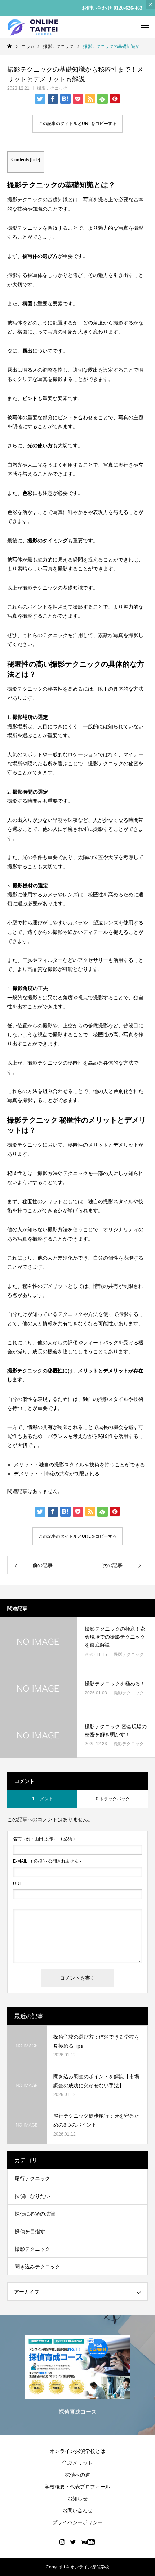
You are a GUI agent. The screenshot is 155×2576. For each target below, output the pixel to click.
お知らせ (77, 2499)
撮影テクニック (52, 88)
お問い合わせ (77, 2510)
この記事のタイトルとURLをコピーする (78, 124)
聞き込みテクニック (37, 2267)
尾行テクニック (32, 2178)
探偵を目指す (30, 2231)
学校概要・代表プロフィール (77, 2487)
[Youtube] (88, 2542)
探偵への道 (77, 2475)
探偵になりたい (32, 2196)
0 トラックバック (113, 1799)
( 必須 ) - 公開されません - (47, 1861)
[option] (77, 2377)
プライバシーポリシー (77, 2522)
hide (35, 160)
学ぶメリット (77, 2463)
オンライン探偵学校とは (77, 2451)
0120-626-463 (128, 8)
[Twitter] (73, 2542)
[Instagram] (62, 2542)
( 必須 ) (44, 1839)
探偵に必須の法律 (35, 2214)
